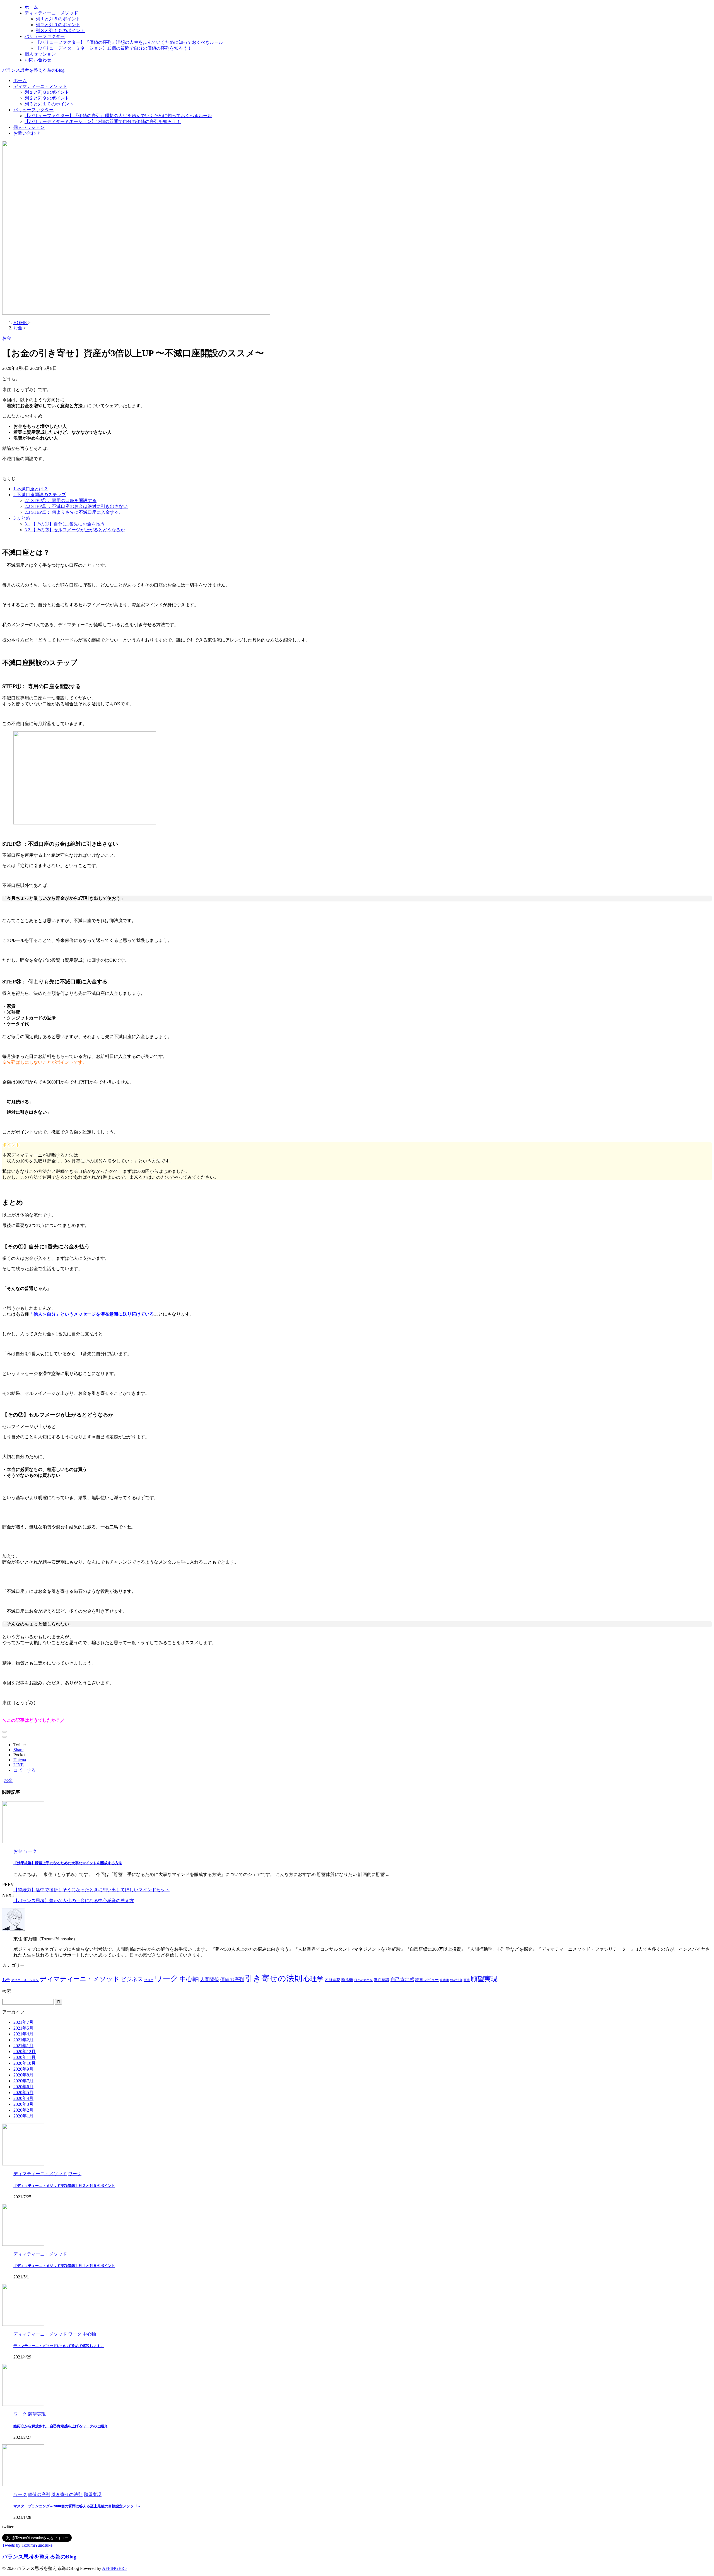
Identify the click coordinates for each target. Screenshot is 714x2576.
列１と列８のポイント (47, 92)
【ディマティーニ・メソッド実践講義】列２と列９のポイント (64, 2186)
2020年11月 (25, 2057)
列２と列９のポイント (47, 98)
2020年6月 (23, 2087)
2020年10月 (25, 2063)
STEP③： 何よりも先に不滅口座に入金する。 (74, 512)
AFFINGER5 (114, 2568)
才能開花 (332, 1980)
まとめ (22, 518)
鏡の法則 (456, 1980)
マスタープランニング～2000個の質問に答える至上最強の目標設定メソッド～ (77, 2506)
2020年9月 (23, 2069)
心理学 (313, 1979)
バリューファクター (33, 110)
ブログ (149, 1980)
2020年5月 (23, 2093)
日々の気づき (363, 1980)
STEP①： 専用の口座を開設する (61, 501)
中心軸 (189, 1979)
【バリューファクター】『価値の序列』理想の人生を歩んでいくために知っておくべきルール (118, 116)
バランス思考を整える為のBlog (33, 70)
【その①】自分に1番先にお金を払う (65, 524)
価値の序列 (232, 1980)
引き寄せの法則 (274, 1978)
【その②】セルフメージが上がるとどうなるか (75, 530)
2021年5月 (23, 2028)
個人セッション (29, 127)
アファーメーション (25, 1980)
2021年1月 (23, 2046)
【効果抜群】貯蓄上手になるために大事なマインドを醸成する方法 (68, 1863)
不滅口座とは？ (31, 489)
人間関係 (209, 1980)
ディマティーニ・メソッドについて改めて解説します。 (59, 2346)
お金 (8, 1780)
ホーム (20, 80)
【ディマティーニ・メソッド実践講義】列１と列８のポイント (64, 2266)
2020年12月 (25, 2052)
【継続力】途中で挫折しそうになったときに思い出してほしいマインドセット (91, 1890)
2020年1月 (23, 2116)
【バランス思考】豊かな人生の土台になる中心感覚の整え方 (74, 1901)
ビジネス (132, 1979)
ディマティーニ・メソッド (40, 86)
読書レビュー (427, 1980)
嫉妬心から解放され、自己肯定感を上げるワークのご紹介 (61, 2426)
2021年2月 (23, 2040)
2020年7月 (23, 2081)
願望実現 (484, 1979)
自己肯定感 (402, 1980)
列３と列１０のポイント (49, 104)
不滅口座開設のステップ (40, 495)
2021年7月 (23, 2022)
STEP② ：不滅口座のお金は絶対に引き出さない (76, 506)
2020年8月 (23, 2075)
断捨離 (347, 1980)
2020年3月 (23, 2104)
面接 (467, 1980)
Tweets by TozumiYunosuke (27, 2545)
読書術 (444, 1980)
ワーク (167, 1978)
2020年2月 (23, 2110)
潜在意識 (382, 1980)
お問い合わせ (27, 133)
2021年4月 (23, 2034)
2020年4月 (23, 2098)
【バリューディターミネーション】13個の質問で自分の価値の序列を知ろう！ (103, 121)
